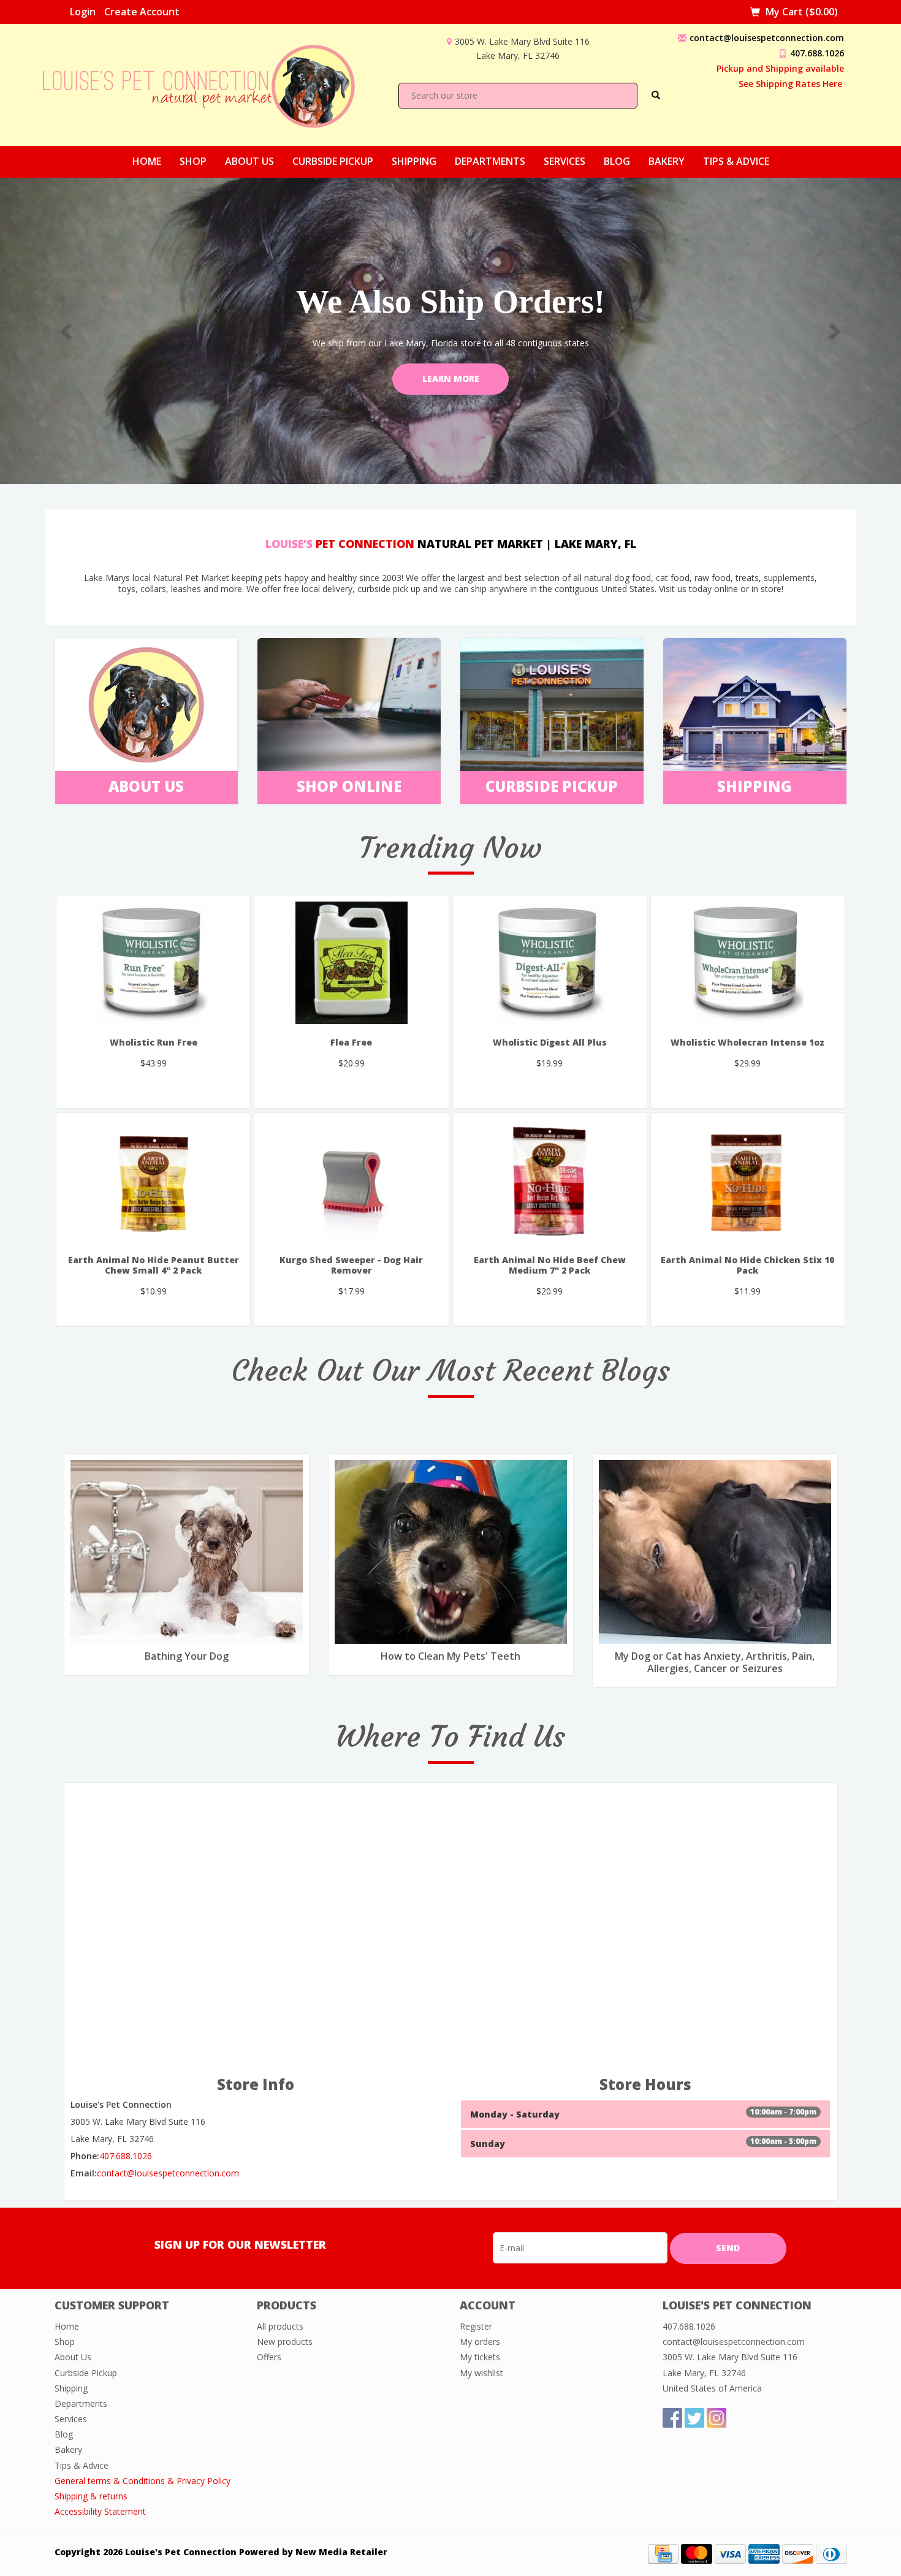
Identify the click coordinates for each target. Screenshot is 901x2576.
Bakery (667, 161)
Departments (490, 161)
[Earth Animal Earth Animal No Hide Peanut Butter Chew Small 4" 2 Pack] (153, 1180)
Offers (269, 2357)
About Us (249, 161)
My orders (480, 2342)
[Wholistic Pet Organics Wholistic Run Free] (153, 963)
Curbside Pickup (333, 161)
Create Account (142, 12)
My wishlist (481, 2373)
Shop (193, 161)
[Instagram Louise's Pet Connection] (717, 2418)
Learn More (451, 378)
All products (280, 2326)
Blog (617, 161)
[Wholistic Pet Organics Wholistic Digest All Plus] (550, 963)
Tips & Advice (736, 161)
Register (476, 2326)
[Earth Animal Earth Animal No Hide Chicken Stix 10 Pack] (748, 1180)
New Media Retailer (341, 2552)
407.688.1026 (817, 53)
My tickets (480, 2357)
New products (285, 2342)
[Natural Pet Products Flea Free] (351, 963)
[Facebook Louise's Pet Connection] (672, 2418)
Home (147, 161)
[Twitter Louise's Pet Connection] (694, 2418)
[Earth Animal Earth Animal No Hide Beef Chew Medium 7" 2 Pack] (550, 1180)
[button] (68, 331)
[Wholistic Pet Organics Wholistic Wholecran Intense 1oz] (748, 963)
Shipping (414, 161)
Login (83, 12)
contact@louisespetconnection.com (767, 38)
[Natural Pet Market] (210, 84)
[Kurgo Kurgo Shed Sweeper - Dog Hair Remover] (351, 1180)
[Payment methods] (663, 2553)
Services (565, 161)
